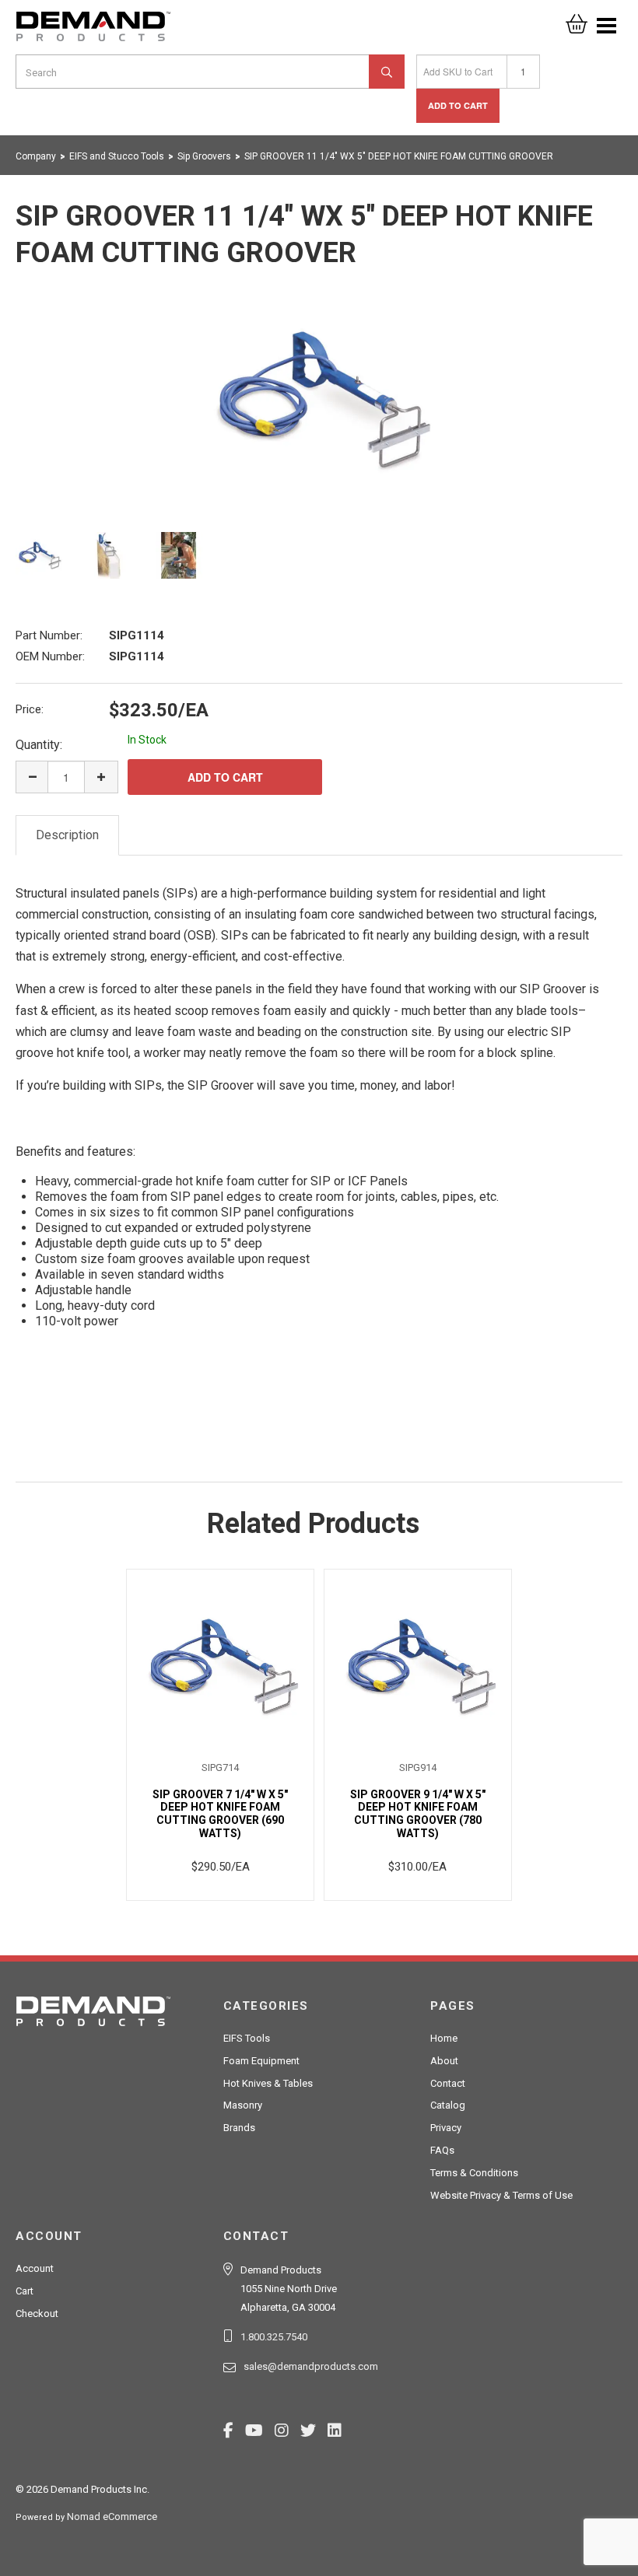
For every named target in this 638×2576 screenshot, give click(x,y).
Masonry (243, 2105)
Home (444, 2038)
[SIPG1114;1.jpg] (319, 400)
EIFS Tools (247, 2038)
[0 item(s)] (577, 19)
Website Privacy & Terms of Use (501, 2195)
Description (67, 835)
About (444, 2061)
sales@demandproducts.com (311, 2366)
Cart (25, 2291)
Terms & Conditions (474, 2173)
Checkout (37, 2313)
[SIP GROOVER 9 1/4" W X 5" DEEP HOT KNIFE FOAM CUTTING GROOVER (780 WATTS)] (418, 1666)
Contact (448, 2083)
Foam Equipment (261, 2061)
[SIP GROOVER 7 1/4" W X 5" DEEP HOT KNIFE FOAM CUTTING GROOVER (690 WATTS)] (220, 1666)
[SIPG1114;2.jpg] (109, 555)
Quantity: (39, 745)
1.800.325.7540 (274, 2337)
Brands (239, 2128)
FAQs (442, 2150)
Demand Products (93, 31)
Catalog (448, 2105)
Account (35, 2268)
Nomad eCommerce (112, 2516)
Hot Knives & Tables (268, 2083)
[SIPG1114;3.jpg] (179, 555)
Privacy (446, 2128)
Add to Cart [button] (458, 105)
